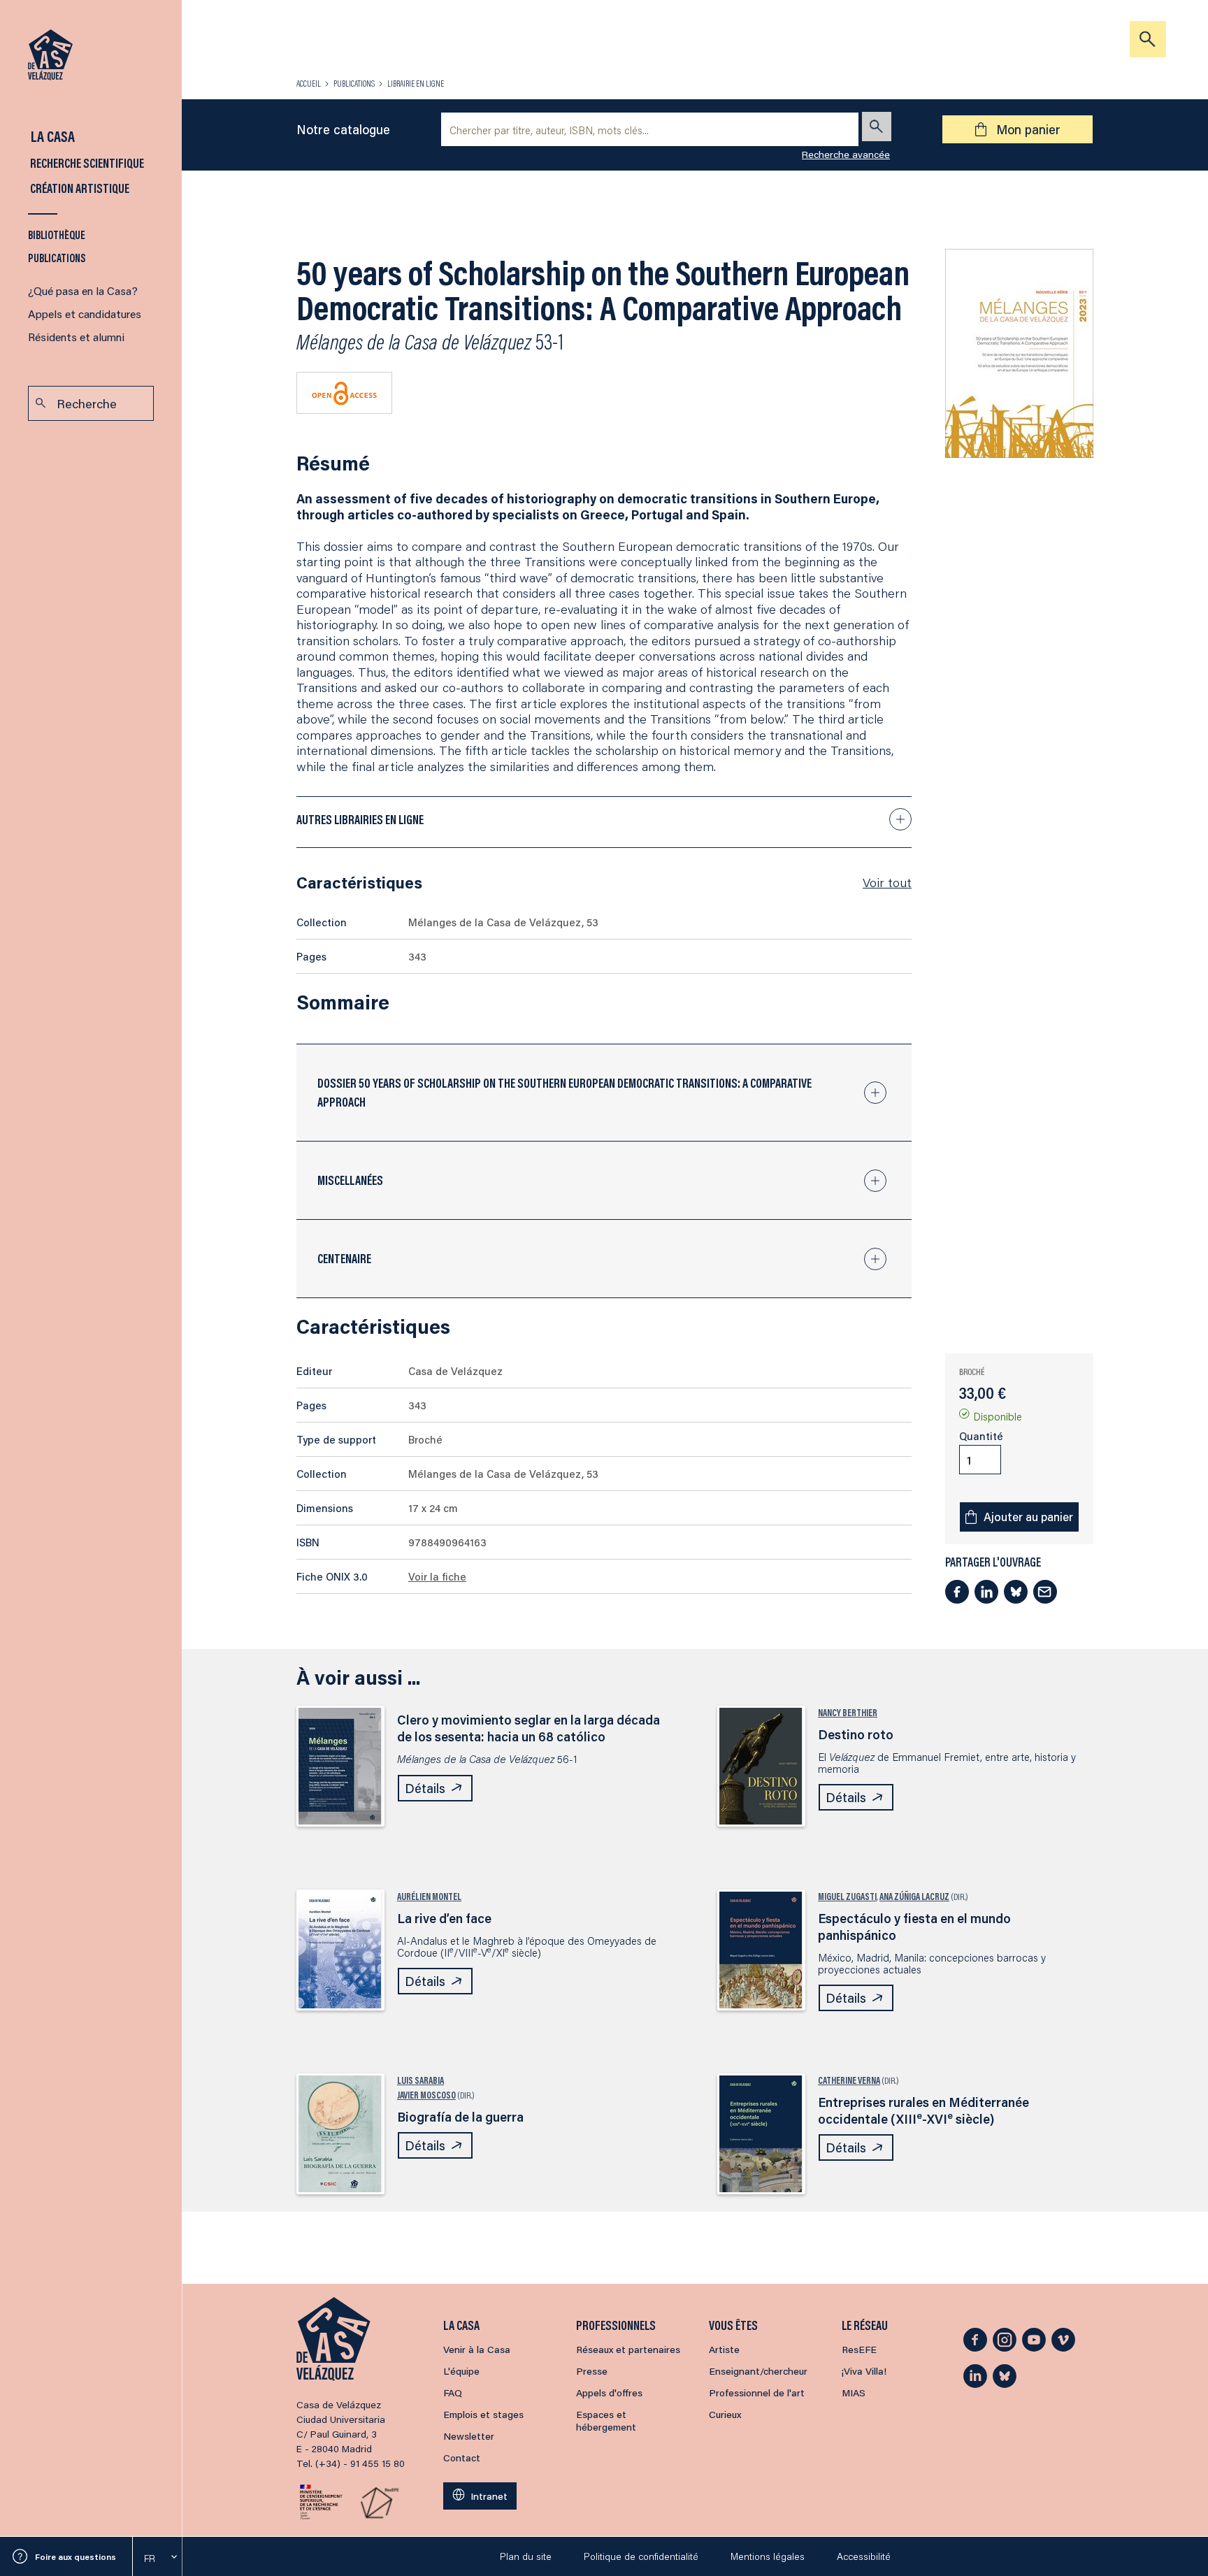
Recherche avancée (846, 154)
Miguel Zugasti (847, 1897)
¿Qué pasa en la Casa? (83, 290)
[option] (157, 2559)
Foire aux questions (75, 2557)
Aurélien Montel (429, 1897)
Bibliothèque (57, 235)
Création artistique (79, 188)
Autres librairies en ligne (360, 819)
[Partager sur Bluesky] (1016, 1592)
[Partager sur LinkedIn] (986, 1592)
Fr (150, 2559)
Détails (425, 1788)
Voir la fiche (437, 1576)
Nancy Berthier (848, 1713)
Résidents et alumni (76, 337)
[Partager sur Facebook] (957, 1592)
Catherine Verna (849, 2080)
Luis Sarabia (420, 2080)
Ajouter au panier (1028, 1517)
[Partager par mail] (1045, 1592)
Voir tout (887, 882)
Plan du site (526, 2556)
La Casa (51, 136)
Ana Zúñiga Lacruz (914, 1897)
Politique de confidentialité (641, 2556)
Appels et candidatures (85, 314)
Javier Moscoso (426, 2095)
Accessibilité (864, 2556)
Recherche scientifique (86, 163)
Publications (57, 258)
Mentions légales (768, 2556)
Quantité (981, 1436)
